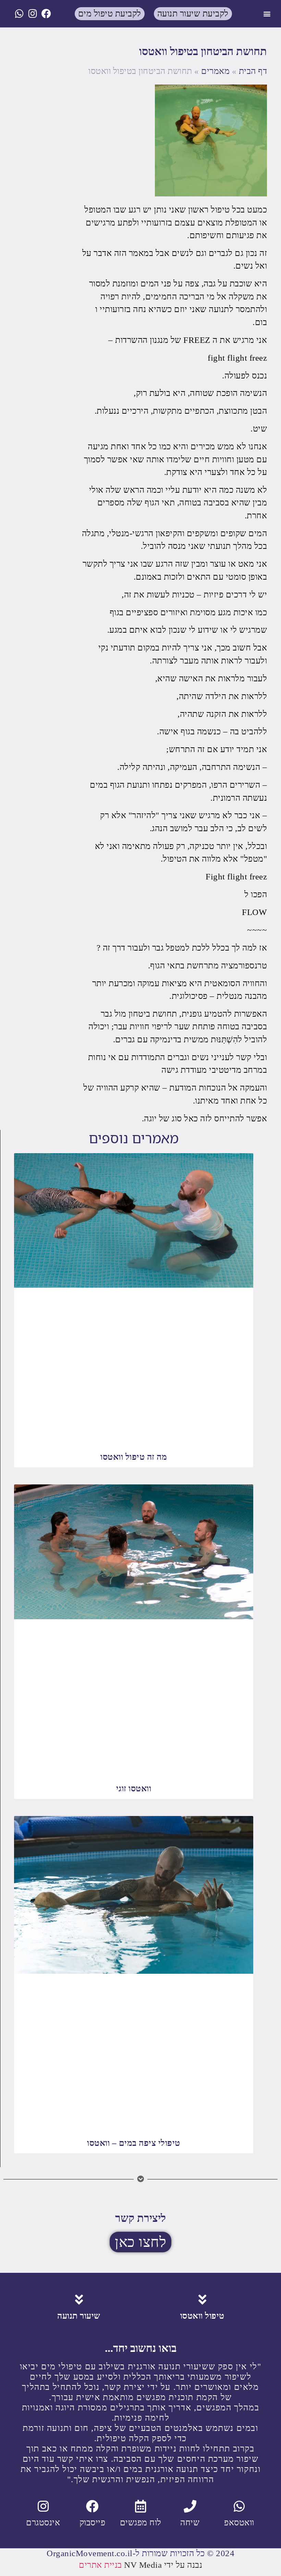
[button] (267, 14)
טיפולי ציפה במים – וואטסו (134, 2143)
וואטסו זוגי (134, 1788)
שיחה (190, 2522)
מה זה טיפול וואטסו (134, 1457)
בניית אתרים (100, 2565)
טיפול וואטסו (202, 2316)
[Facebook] (46, 14)
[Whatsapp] (20, 14)
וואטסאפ (239, 2522)
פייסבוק (93, 2522)
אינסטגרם (43, 2522)
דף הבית (253, 71)
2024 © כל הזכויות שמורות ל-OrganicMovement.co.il (140, 2553)
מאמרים (215, 71)
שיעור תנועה (79, 2316)
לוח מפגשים (141, 2522)
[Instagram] (33, 14)
